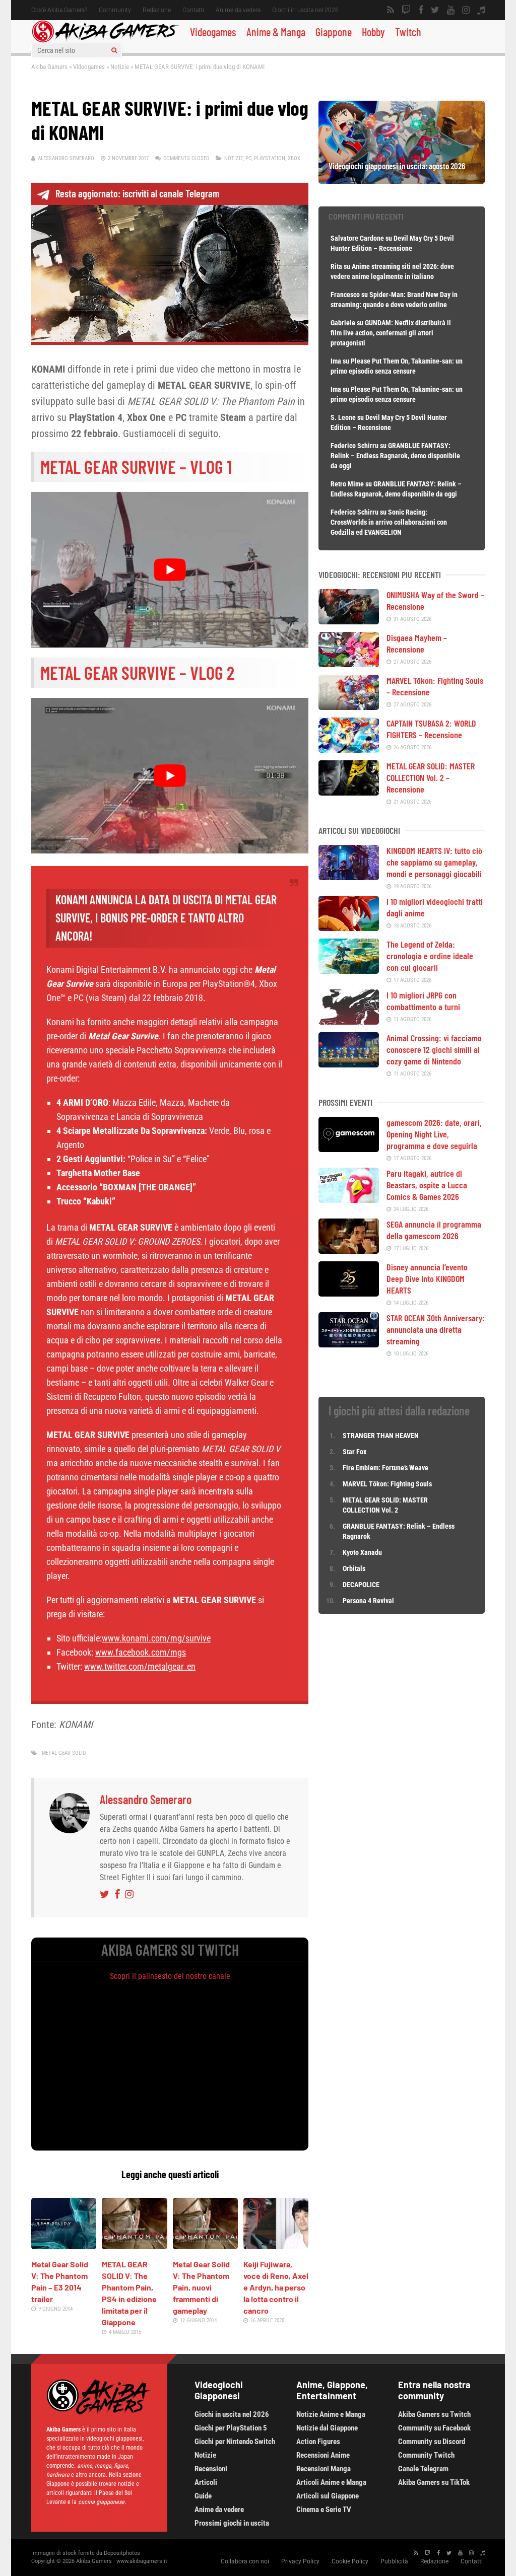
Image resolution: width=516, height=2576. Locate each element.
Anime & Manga (276, 32)
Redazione (157, 10)
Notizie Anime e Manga (331, 2414)
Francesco (345, 295)
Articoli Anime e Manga (331, 2482)
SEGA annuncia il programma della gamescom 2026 (434, 1230)
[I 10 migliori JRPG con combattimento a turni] (349, 1021)
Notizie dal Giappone (327, 2428)
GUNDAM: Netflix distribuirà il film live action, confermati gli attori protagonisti (391, 333)
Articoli (206, 2482)
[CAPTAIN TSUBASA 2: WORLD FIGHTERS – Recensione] (349, 749)
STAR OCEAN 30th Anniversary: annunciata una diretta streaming (436, 1329)
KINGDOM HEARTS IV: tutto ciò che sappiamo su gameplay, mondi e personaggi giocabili (434, 862)
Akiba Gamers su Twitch (434, 2414)
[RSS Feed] (391, 10)
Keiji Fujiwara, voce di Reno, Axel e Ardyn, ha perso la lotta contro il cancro (276, 2287)
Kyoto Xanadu (362, 1552)
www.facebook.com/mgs (141, 1652)
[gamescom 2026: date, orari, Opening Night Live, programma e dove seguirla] (349, 1149)
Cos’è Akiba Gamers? (59, 10)
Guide (203, 2496)
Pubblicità (394, 2561)
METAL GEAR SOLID (64, 1753)
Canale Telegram (423, 2469)
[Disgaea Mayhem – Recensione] (349, 664)
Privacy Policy (300, 2561)
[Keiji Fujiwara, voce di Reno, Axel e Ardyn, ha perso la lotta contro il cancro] (276, 2246)
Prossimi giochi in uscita (232, 2523)
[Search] (114, 50)
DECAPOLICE (361, 1585)
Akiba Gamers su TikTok (434, 2482)
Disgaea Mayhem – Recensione (417, 643)
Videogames (213, 32)
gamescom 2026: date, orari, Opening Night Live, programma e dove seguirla (434, 1134)
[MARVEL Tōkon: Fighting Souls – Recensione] (349, 706)
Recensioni (211, 2469)
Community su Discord (432, 2442)
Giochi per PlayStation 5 (231, 2428)
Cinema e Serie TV (324, 2510)
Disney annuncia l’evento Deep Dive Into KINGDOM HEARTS (427, 1278)
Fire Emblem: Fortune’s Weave (385, 1468)
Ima (336, 361)
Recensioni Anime (323, 2455)
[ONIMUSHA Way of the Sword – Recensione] (349, 621)
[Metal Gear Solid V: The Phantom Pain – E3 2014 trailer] (64, 2246)
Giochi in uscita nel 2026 (305, 10)
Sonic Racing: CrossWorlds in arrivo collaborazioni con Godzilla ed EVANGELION (389, 522)
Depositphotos (122, 2553)
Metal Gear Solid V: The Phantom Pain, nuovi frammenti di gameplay (201, 2287)
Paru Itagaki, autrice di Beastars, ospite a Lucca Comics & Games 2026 (427, 1185)
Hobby (373, 32)
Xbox (294, 158)
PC (248, 158)
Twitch (408, 32)
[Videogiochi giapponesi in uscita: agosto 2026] (402, 180)
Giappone (334, 32)
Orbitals (354, 1568)
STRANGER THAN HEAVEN (381, 1436)
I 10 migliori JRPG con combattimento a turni (423, 1001)
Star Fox (354, 1452)
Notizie (120, 67)
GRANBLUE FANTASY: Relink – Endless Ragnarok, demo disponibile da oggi (395, 456)
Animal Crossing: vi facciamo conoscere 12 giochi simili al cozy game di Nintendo (434, 1049)
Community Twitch (426, 2455)
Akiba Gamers (49, 67)
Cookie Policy (350, 2561)
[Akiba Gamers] (106, 41)
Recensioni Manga (324, 2469)
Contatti (193, 10)
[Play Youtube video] (170, 570)
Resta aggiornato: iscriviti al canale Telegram (137, 193)
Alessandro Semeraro (66, 158)
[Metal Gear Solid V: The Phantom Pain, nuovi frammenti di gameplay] (205, 2246)
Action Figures (318, 2442)
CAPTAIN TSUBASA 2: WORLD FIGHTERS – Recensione (431, 729)
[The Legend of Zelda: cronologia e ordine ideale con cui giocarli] (349, 970)
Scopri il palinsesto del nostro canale (170, 1976)
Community (115, 10)
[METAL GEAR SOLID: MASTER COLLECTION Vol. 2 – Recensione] (349, 792)
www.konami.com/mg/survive (156, 1638)
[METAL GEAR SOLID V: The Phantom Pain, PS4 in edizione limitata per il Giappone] (134, 2246)
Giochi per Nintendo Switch (235, 2442)
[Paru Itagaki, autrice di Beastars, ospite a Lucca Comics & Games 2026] (349, 1199)
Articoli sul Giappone (328, 2496)
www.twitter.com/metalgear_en (140, 1666)
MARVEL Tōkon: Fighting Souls (388, 1484)
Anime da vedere (238, 10)
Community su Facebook (434, 2428)
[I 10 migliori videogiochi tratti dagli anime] (349, 927)
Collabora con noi (245, 2561)
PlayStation (270, 158)
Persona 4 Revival (368, 1601)
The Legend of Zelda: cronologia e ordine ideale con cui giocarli (430, 956)
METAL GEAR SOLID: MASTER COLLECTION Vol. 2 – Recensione (431, 777)
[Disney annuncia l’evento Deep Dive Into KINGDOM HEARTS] (349, 1293)
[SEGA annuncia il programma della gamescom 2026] (349, 1250)
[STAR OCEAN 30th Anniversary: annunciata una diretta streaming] (349, 1344)
